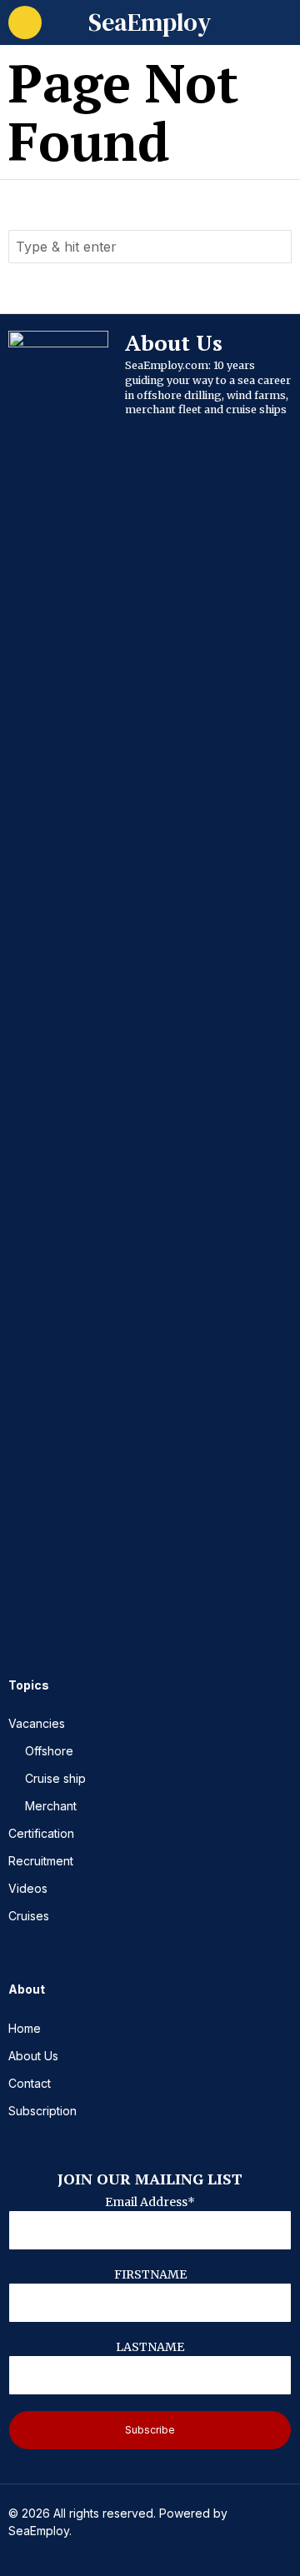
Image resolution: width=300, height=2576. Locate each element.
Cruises (29, 1916)
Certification (41, 1833)
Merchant (51, 1806)
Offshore (49, 1751)
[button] (275, 247)
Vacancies (37, 1723)
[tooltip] (22, 1607)
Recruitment (41, 1861)
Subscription (42, 2111)
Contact (30, 2083)
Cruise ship (55, 1778)
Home (25, 2028)
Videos (28, 1888)
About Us (33, 2056)
